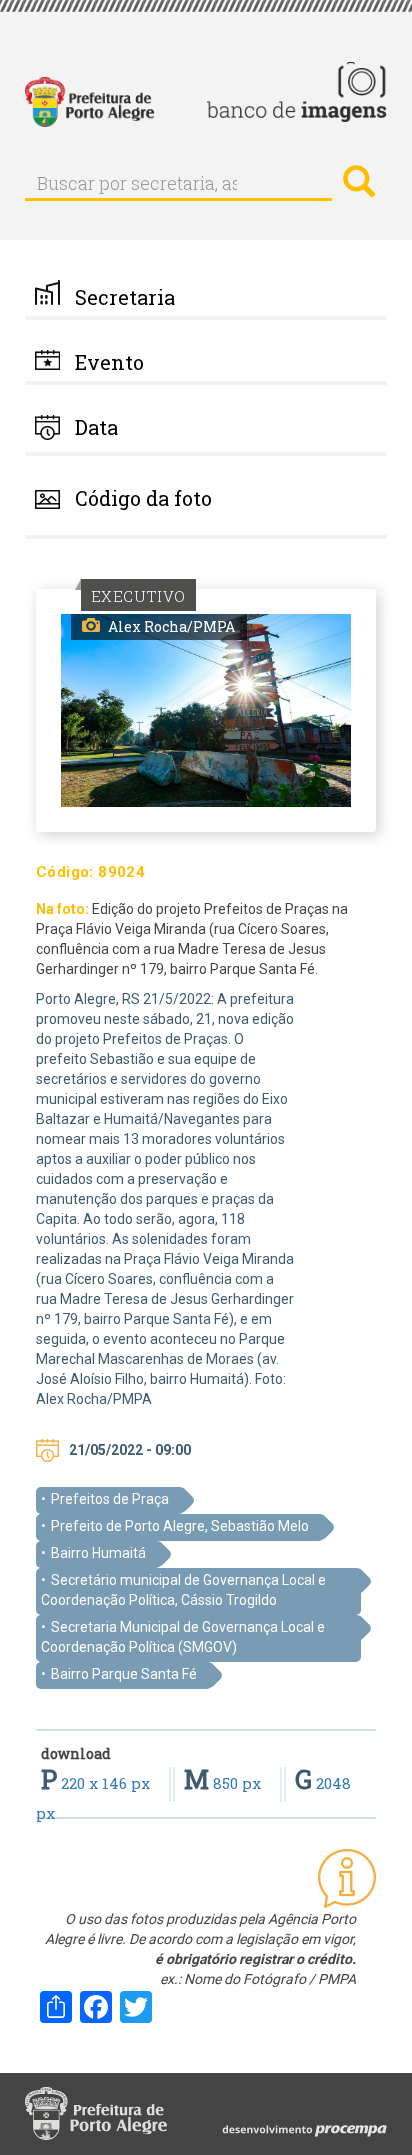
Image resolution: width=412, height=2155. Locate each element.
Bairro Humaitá (98, 1553)
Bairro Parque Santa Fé (124, 1674)
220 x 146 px (97, 1783)
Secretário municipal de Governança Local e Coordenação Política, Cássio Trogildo (183, 1590)
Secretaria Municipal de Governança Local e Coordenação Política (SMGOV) (183, 1637)
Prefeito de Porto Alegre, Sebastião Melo (180, 1526)
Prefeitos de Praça (110, 1499)
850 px (224, 1783)
